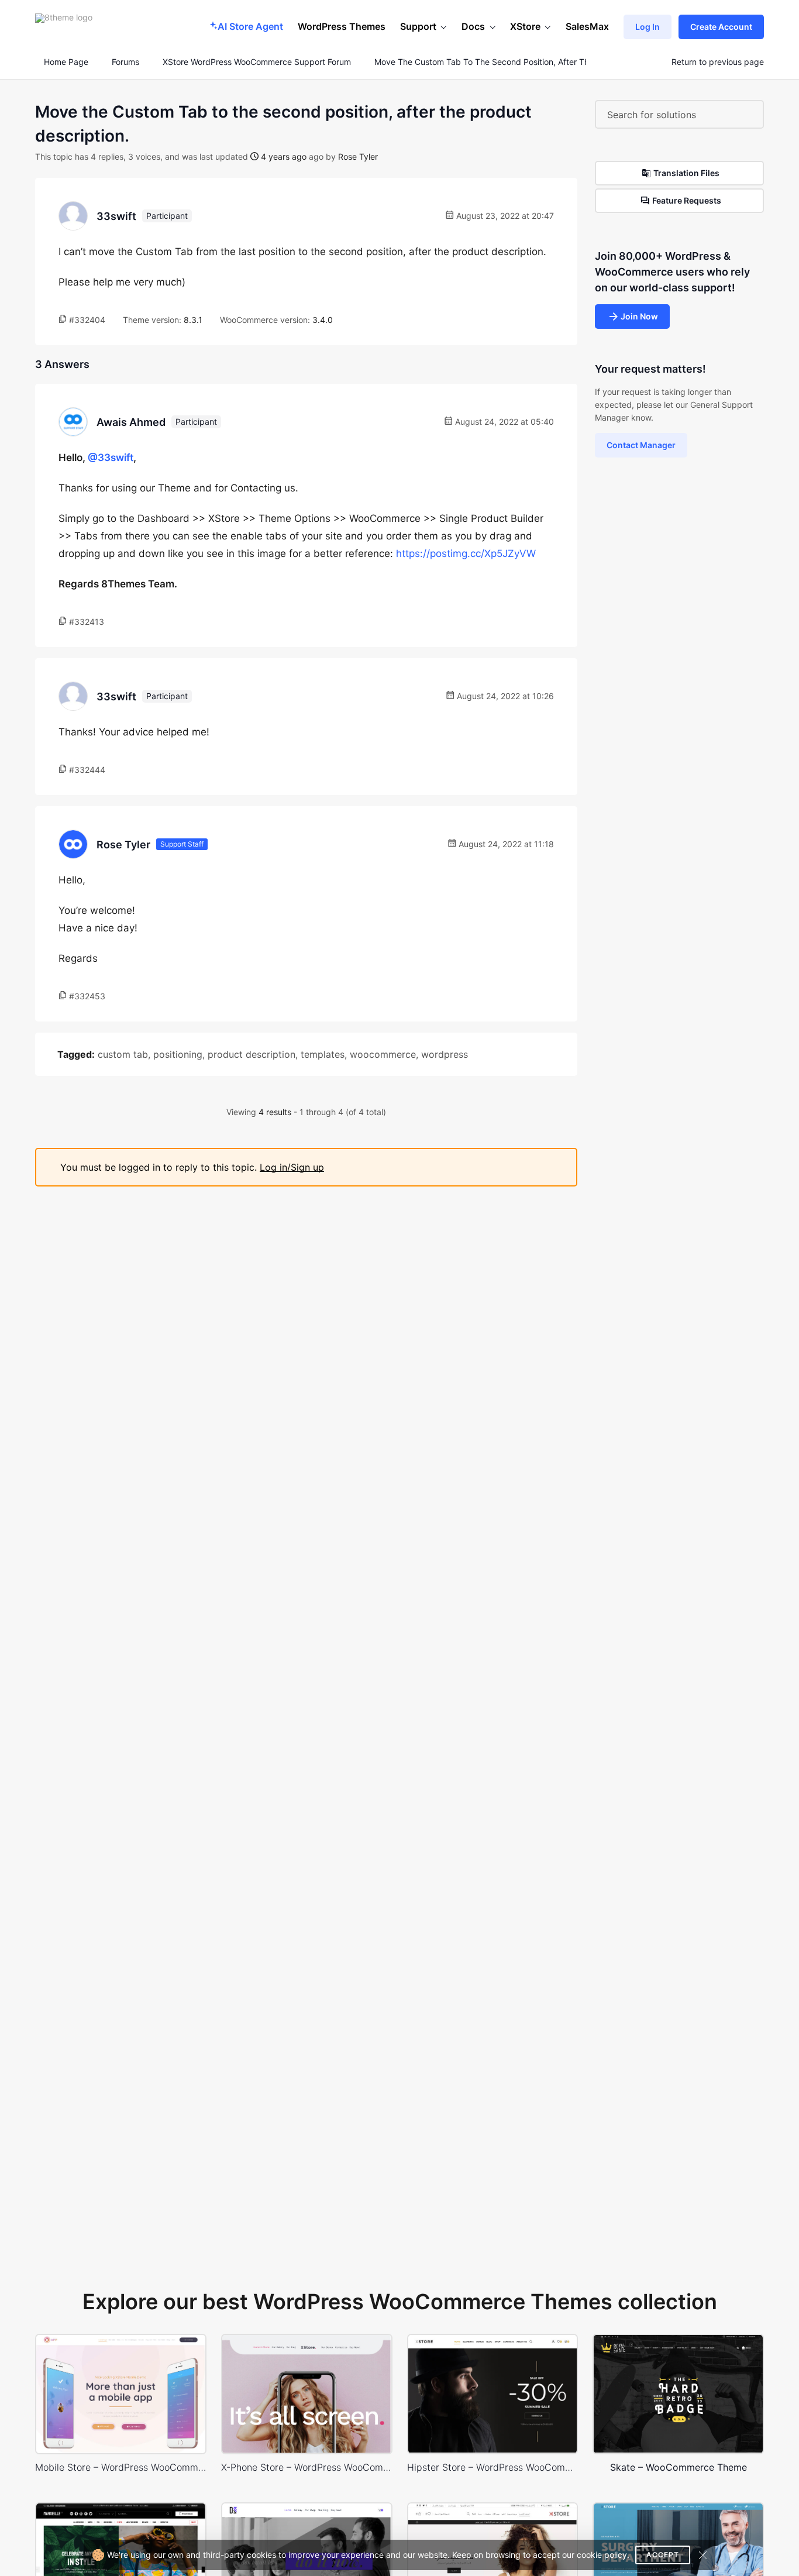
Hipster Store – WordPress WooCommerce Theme (493, 2467)
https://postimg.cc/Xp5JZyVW (466, 553)
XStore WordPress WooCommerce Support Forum (257, 62)
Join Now (639, 316)
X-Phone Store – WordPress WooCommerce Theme (307, 2467)
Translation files (686, 173)
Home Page (65, 62)
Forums (125, 62)
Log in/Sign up (292, 1167)
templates (323, 1054)
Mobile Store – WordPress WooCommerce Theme (121, 2467)
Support (418, 26)
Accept (663, 2555)
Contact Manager (641, 445)
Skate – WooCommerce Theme (679, 2467)
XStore (525, 26)
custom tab (123, 1054)
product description (252, 1054)
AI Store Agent (250, 26)
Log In (648, 27)
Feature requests (687, 200)
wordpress (445, 1054)
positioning (178, 1054)
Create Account (721, 27)
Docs (473, 26)
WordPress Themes (342, 26)
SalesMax (587, 26)
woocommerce (383, 1054)
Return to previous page (718, 62)
